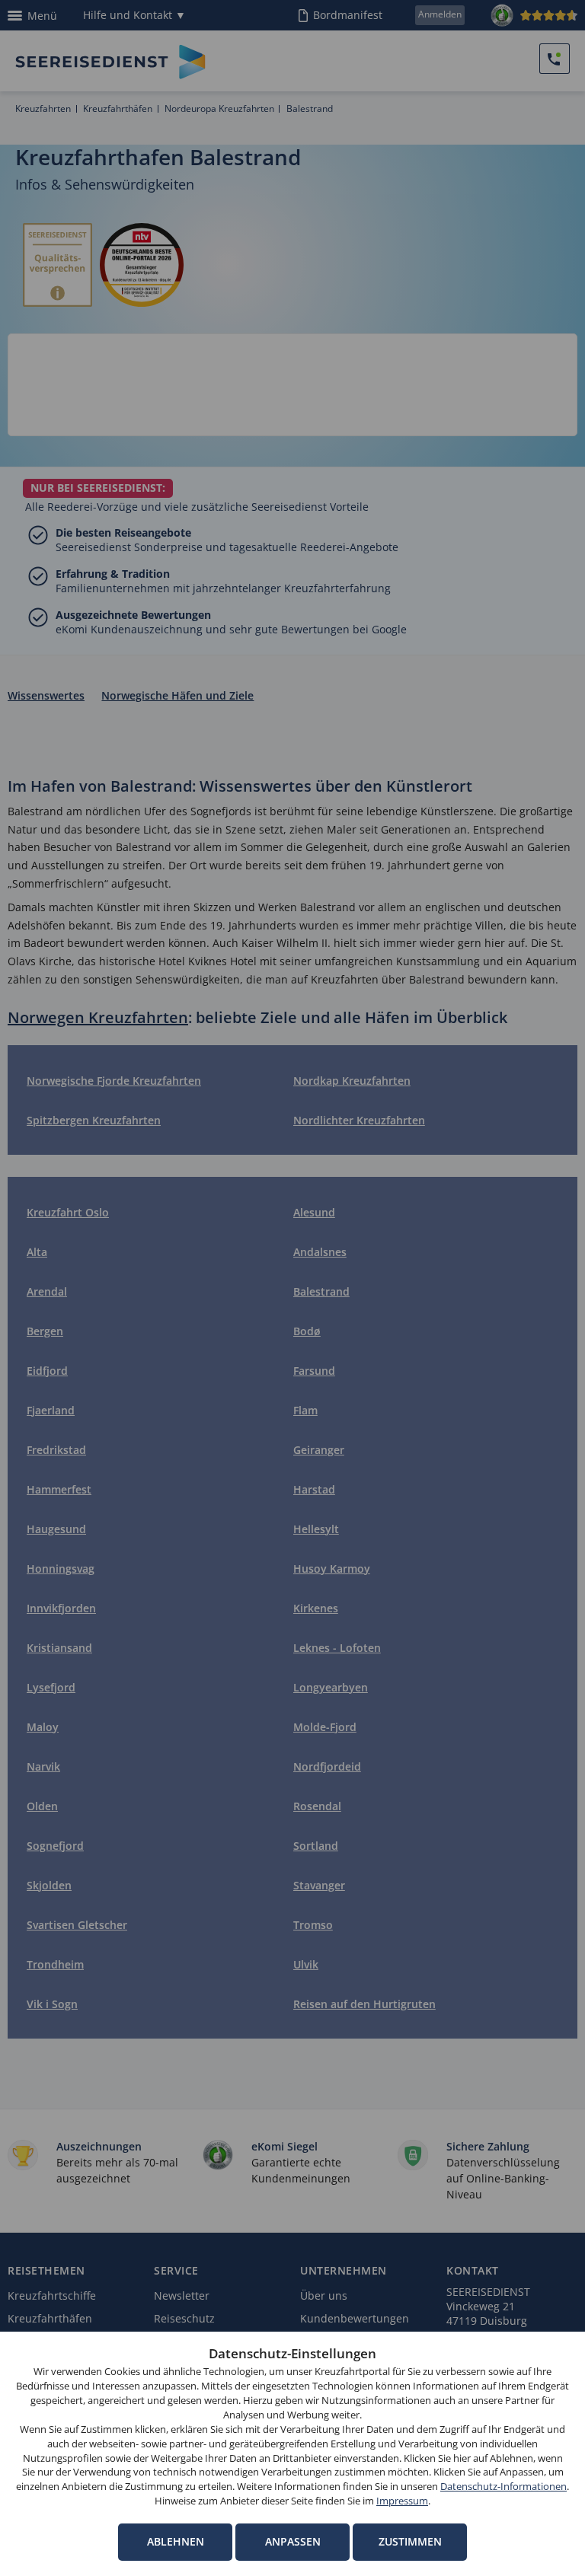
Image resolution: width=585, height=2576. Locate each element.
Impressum (402, 2501)
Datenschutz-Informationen (503, 2487)
